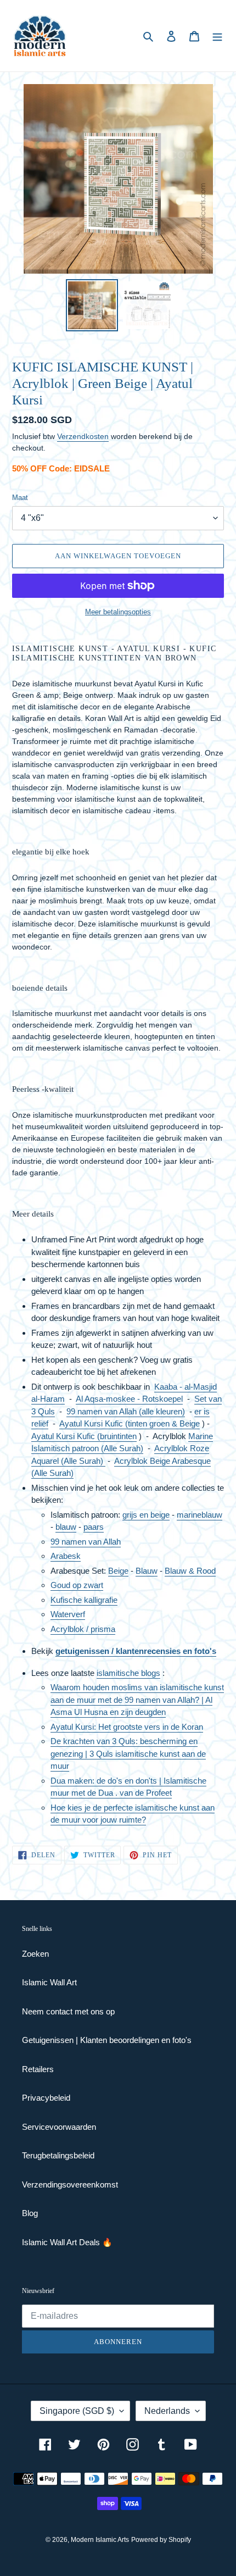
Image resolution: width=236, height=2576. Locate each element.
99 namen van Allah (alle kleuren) (126, 1411)
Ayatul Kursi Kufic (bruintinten (84, 1436)
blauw (66, 1527)
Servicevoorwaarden (59, 2127)
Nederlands (167, 2411)
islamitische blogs (128, 1673)
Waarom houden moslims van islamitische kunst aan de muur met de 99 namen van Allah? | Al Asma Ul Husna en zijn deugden (137, 1700)
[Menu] (217, 36)
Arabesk (66, 1556)
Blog (30, 2213)
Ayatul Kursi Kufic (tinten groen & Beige (130, 1423)
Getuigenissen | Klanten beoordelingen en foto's (107, 2040)
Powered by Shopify (161, 2540)
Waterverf (68, 1614)
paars (94, 1527)
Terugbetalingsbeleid (58, 2155)
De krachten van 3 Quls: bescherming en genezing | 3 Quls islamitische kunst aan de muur (128, 1753)
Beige (118, 1571)
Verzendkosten (83, 436)
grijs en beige (146, 1515)
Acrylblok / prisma (83, 1629)
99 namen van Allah (86, 1542)
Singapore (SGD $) (77, 2411)
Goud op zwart (77, 1585)
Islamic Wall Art (49, 1982)
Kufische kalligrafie (84, 1600)
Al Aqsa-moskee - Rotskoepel (129, 1399)
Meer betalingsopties (118, 612)
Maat (20, 498)
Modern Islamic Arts (100, 2540)
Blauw (147, 1571)
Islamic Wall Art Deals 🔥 (67, 2242)
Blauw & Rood (190, 1571)
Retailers (38, 2069)
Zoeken (35, 1954)
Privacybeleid (46, 2098)
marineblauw (200, 1515)
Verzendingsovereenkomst (70, 2184)
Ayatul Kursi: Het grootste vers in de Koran (127, 1727)
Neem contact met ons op (68, 2011)
